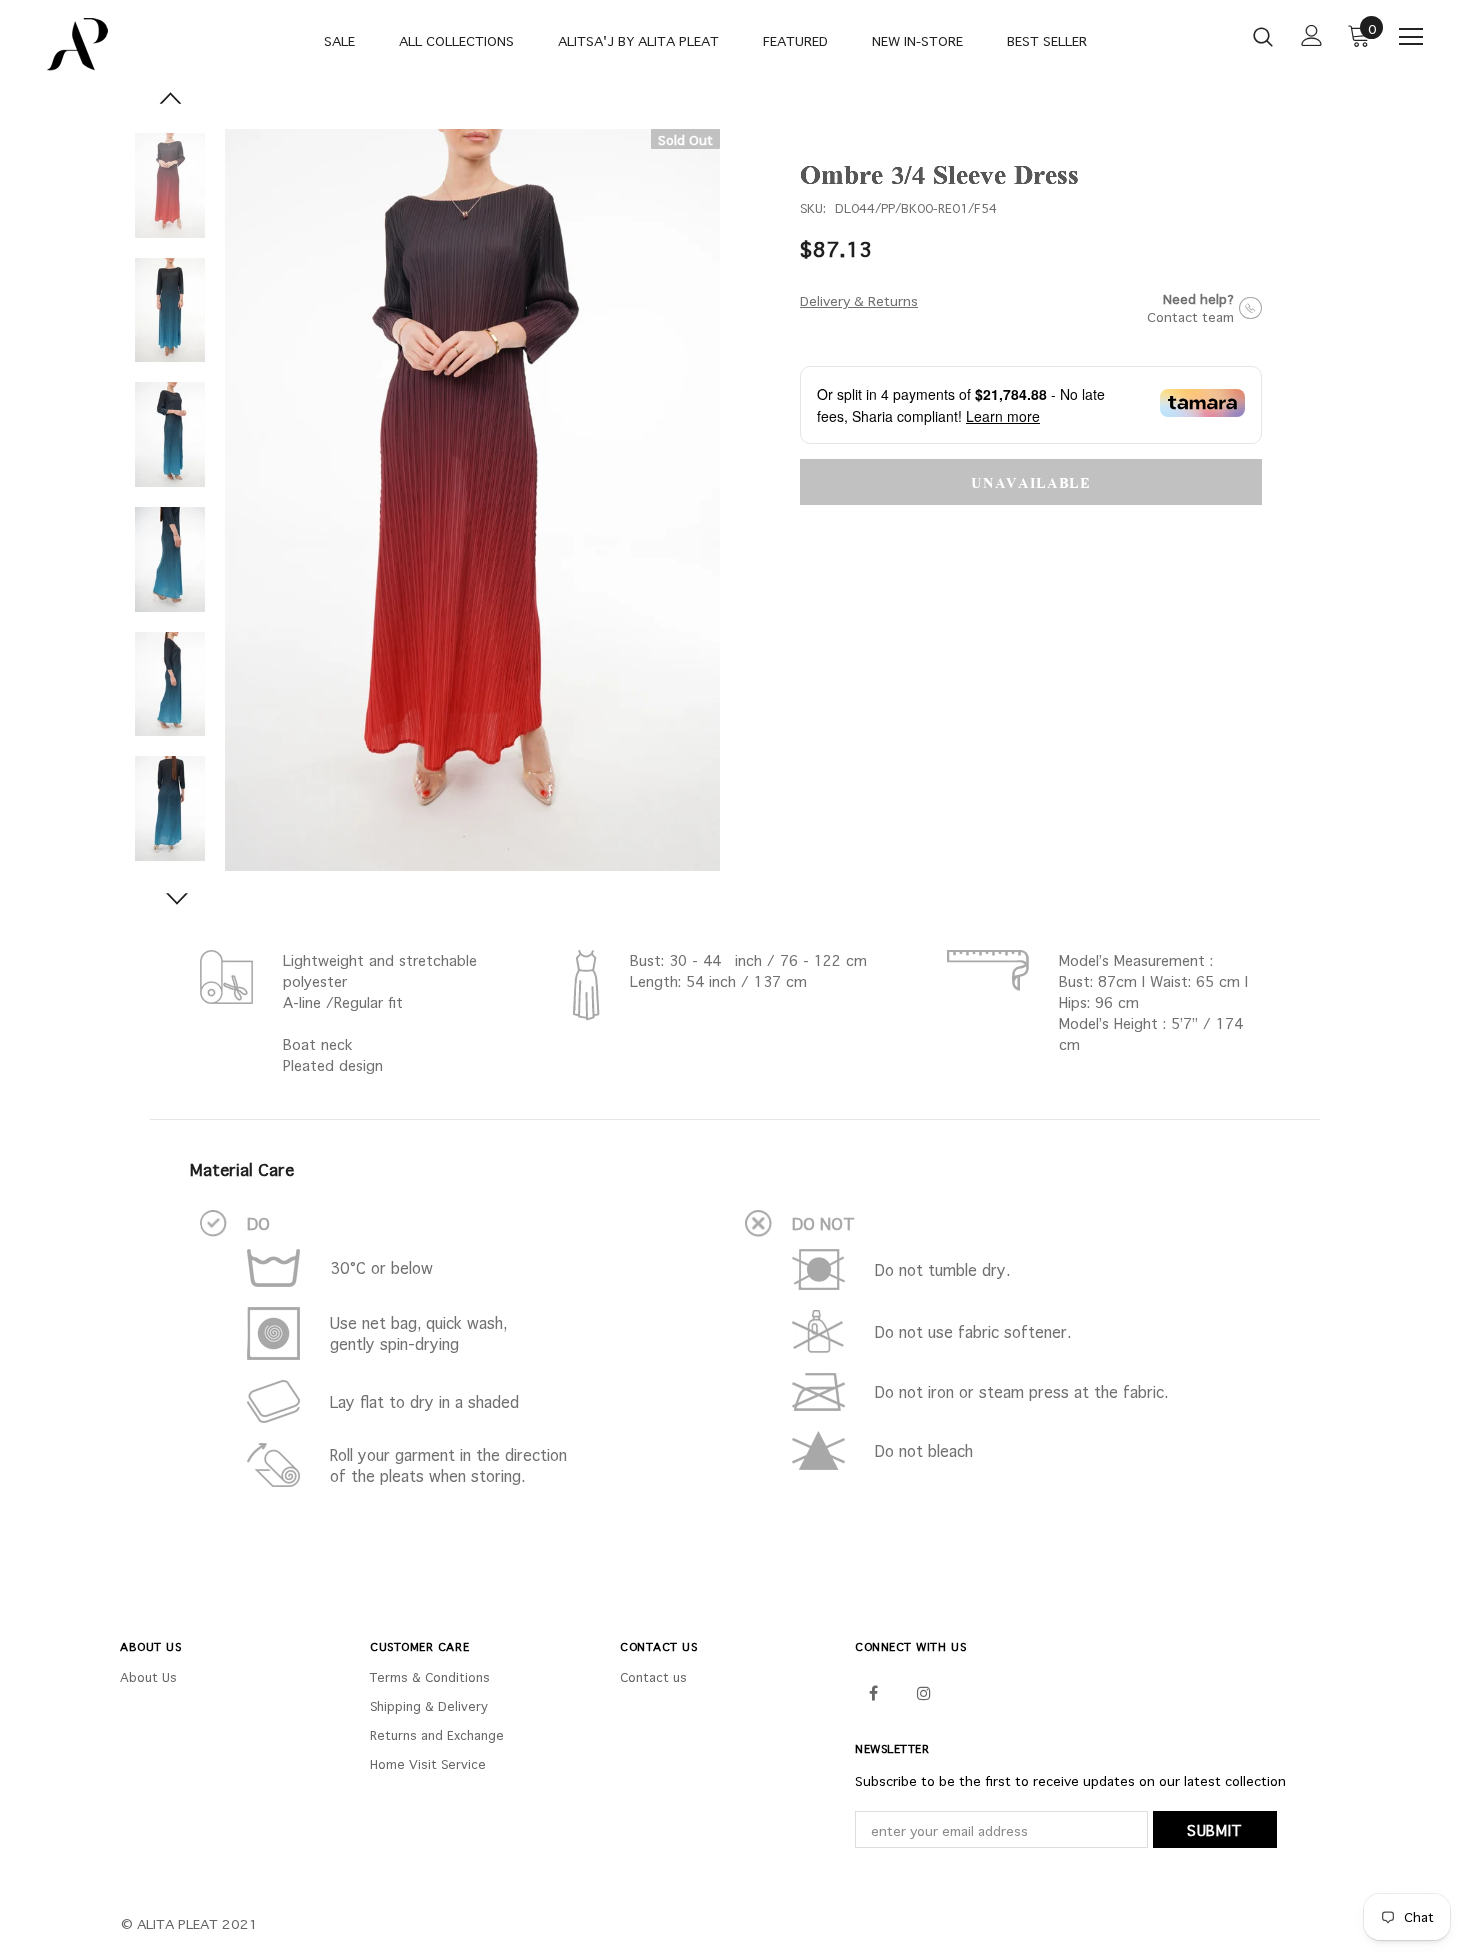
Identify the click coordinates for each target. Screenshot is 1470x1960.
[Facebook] (873, 1692)
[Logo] (109, 44)
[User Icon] (1312, 35)
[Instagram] (924, 1692)
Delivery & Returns (859, 301)
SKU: (813, 208)
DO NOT (823, 1223)
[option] (472, 500)
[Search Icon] (1263, 36)
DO (258, 1223)
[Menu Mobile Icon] (1411, 37)
